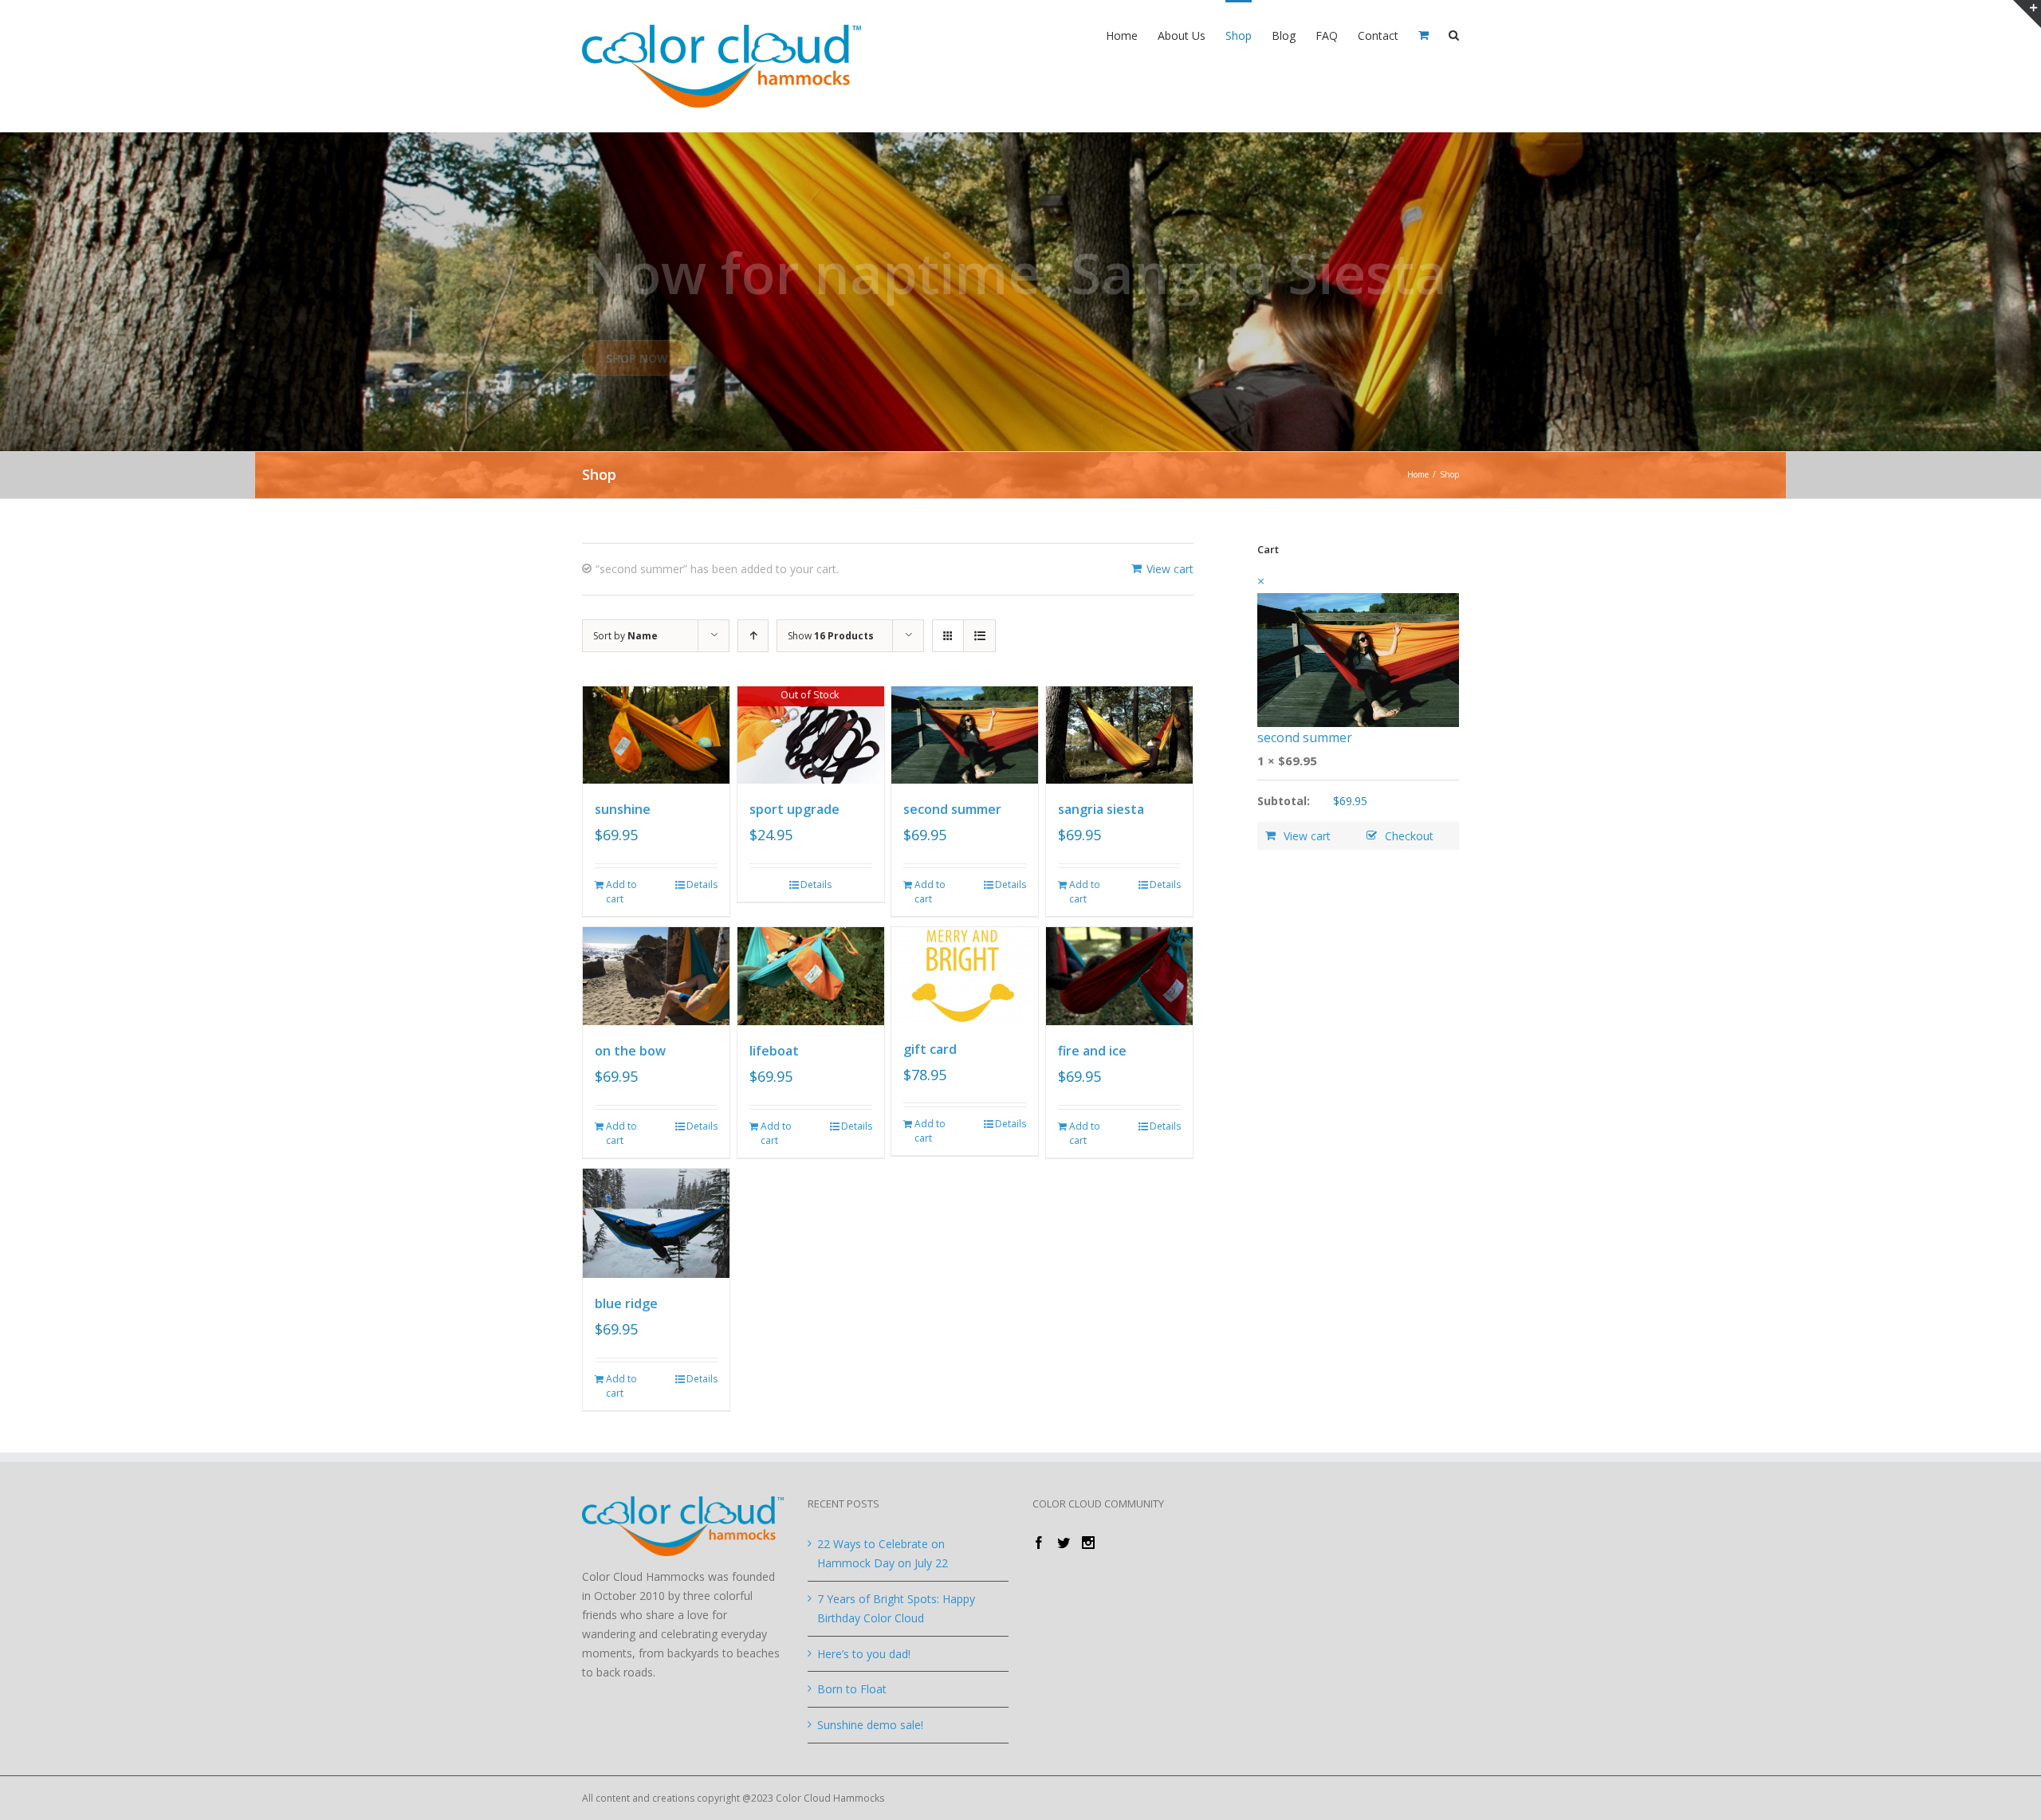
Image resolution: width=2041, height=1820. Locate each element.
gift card (930, 1049)
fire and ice (1092, 1051)
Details (702, 884)
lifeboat (774, 1051)
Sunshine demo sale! (870, 1725)
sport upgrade (794, 809)
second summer (952, 809)
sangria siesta (1101, 809)
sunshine (623, 809)
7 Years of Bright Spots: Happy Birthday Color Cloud (896, 1608)
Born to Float (852, 1689)
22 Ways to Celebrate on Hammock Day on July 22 (883, 1553)
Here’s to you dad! (864, 1654)
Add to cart (621, 892)
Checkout (1409, 836)
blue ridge (626, 1303)
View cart (1170, 569)
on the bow (630, 1051)
